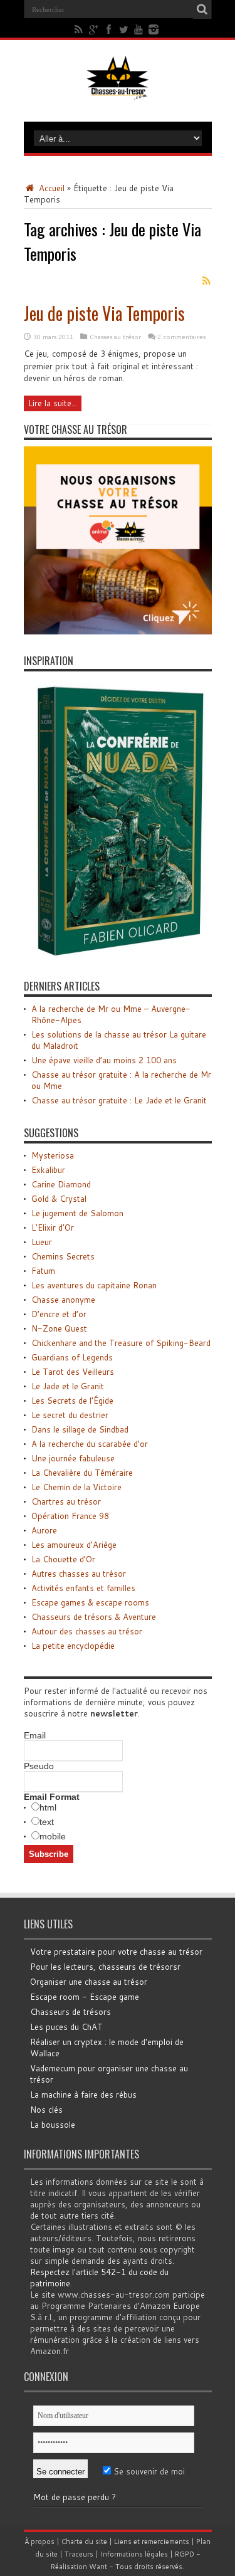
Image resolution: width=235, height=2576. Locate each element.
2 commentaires (181, 337)
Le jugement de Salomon (77, 1213)
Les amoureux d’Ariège (74, 1545)
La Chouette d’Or (63, 1559)
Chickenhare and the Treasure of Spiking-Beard (121, 1343)
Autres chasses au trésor (79, 1574)
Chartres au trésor (66, 1501)
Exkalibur (48, 1170)
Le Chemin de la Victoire (76, 1487)
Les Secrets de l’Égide (72, 1401)
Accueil (50, 188)
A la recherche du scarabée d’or (90, 1444)
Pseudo (39, 1766)
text (47, 1822)
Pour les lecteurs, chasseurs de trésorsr (105, 1967)
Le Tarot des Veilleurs (73, 1372)
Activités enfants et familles (83, 1588)
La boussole (53, 2125)
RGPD (185, 2554)
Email (35, 1735)
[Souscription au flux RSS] (207, 281)
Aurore (44, 1530)
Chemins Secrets (63, 1256)
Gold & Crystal (59, 1199)
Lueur (42, 1242)
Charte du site (84, 2542)
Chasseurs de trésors (70, 2012)
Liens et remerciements (152, 2542)
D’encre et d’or (59, 1314)
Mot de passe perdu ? (75, 2497)
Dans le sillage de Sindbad (80, 1429)
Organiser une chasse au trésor (89, 1982)
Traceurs (79, 2554)
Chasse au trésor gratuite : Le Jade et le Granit (119, 1100)
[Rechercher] (202, 9)
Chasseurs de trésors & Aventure (94, 1617)
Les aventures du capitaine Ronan (94, 1285)
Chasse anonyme (63, 1300)
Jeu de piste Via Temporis (104, 313)
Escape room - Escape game (85, 1997)
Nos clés (46, 2110)
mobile (53, 1836)
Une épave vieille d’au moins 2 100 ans (104, 1060)
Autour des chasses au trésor (87, 1631)
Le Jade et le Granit (68, 1386)
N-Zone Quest (59, 1328)
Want (98, 2567)
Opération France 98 (70, 1516)
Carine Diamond (61, 1184)
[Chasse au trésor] (118, 90)
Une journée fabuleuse (73, 1458)
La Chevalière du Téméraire (82, 1473)
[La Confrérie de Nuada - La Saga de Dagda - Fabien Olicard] (118, 957)
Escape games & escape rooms (90, 1602)
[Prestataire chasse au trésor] (118, 631)
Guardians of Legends (72, 1357)
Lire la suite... (53, 403)
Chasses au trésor (115, 337)
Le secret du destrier (70, 1415)
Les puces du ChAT (66, 2027)
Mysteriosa (53, 1155)
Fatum (43, 1271)
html (48, 1807)
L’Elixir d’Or (53, 1228)
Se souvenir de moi (148, 2471)
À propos (39, 2542)
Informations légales (134, 2554)
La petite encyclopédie (73, 1646)
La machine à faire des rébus (83, 2095)
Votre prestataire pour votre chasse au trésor (116, 1952)
